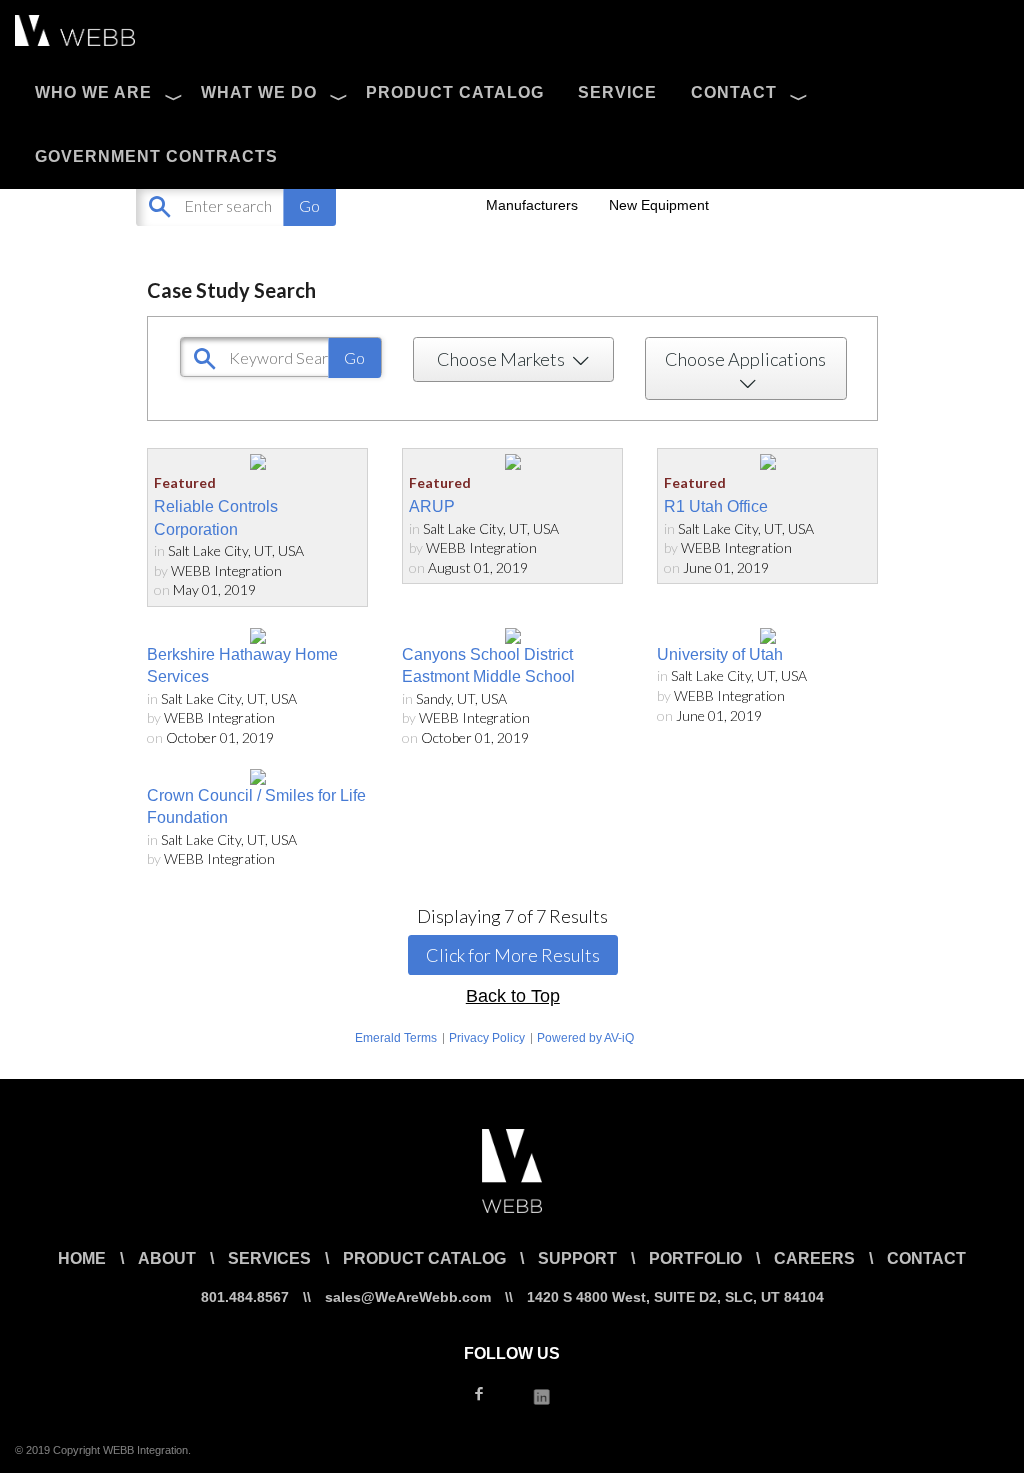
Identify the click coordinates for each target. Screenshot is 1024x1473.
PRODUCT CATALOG (455, 92)
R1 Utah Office (716, 506)
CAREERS (814, 1258)
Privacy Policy (487, 1038)
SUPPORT (577, 1258)
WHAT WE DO (259, 92)
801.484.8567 (245, 1297)
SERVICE (617, 92)
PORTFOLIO (695, 1258)
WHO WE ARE (93, 92)
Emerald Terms (396, 1038)
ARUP (432, 506)
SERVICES (269, 1258)
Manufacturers (532, 205)
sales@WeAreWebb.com (408, 1297)
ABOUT (167, 1258)
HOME (82, 1258)
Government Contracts (156, 156)
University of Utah (720, 654)
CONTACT (734, 92)
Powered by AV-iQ (585, 1038)
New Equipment (659, 205)
